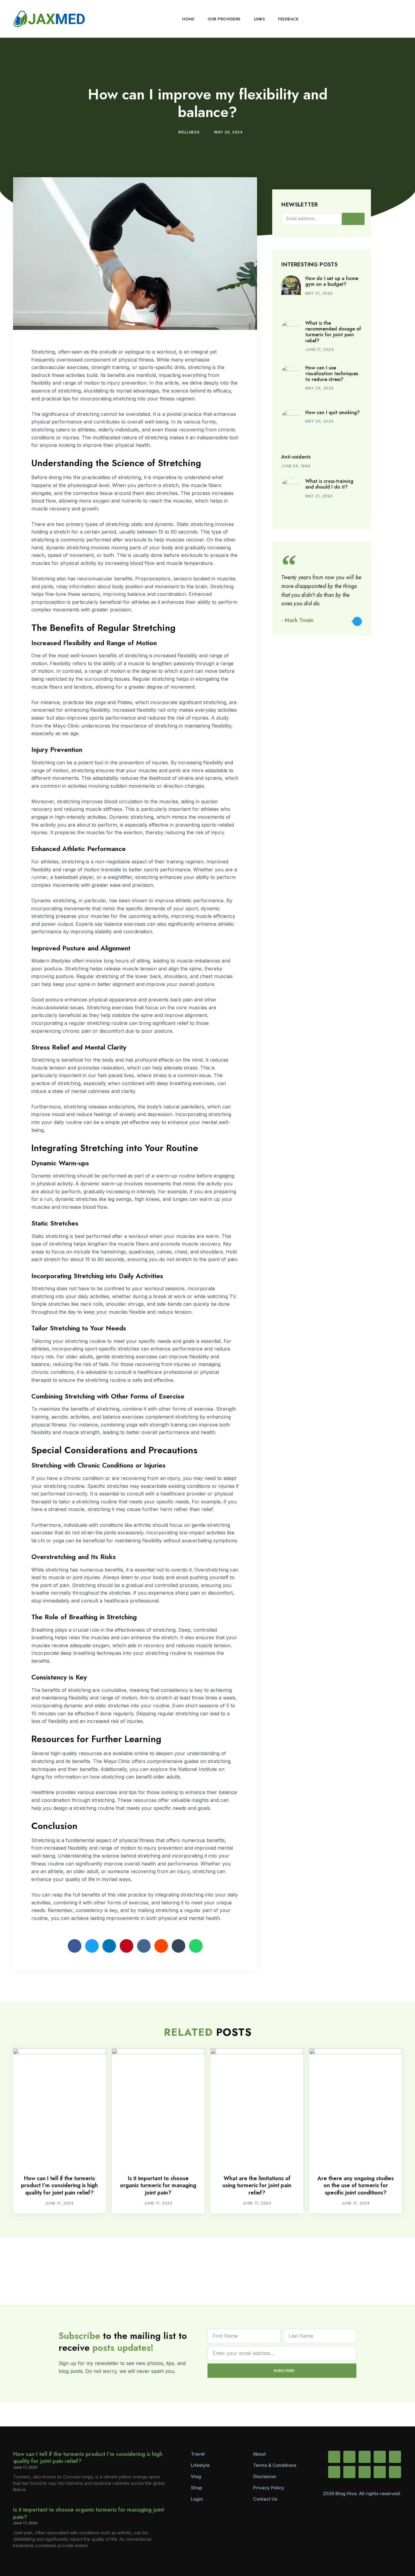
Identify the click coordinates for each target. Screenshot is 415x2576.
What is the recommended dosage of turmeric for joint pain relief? (333, 332)
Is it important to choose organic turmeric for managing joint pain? (158, 2185)
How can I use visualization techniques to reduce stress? (332, 373)
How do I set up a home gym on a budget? (332, 281)
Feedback (288, 19)
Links (260, 19)
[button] (396, 19)
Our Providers (224, 19)
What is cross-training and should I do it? (329, 484)
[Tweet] (357, 621)
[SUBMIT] (353, 219)
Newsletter (300, 205)
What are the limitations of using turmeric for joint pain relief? (257, 2185)
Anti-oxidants (296, 457)
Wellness (189, 132)
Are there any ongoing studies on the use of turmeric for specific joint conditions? (356, 2185)
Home (188, 19)
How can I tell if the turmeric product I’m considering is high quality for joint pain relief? (59, 2185)
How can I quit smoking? (333, 412)
